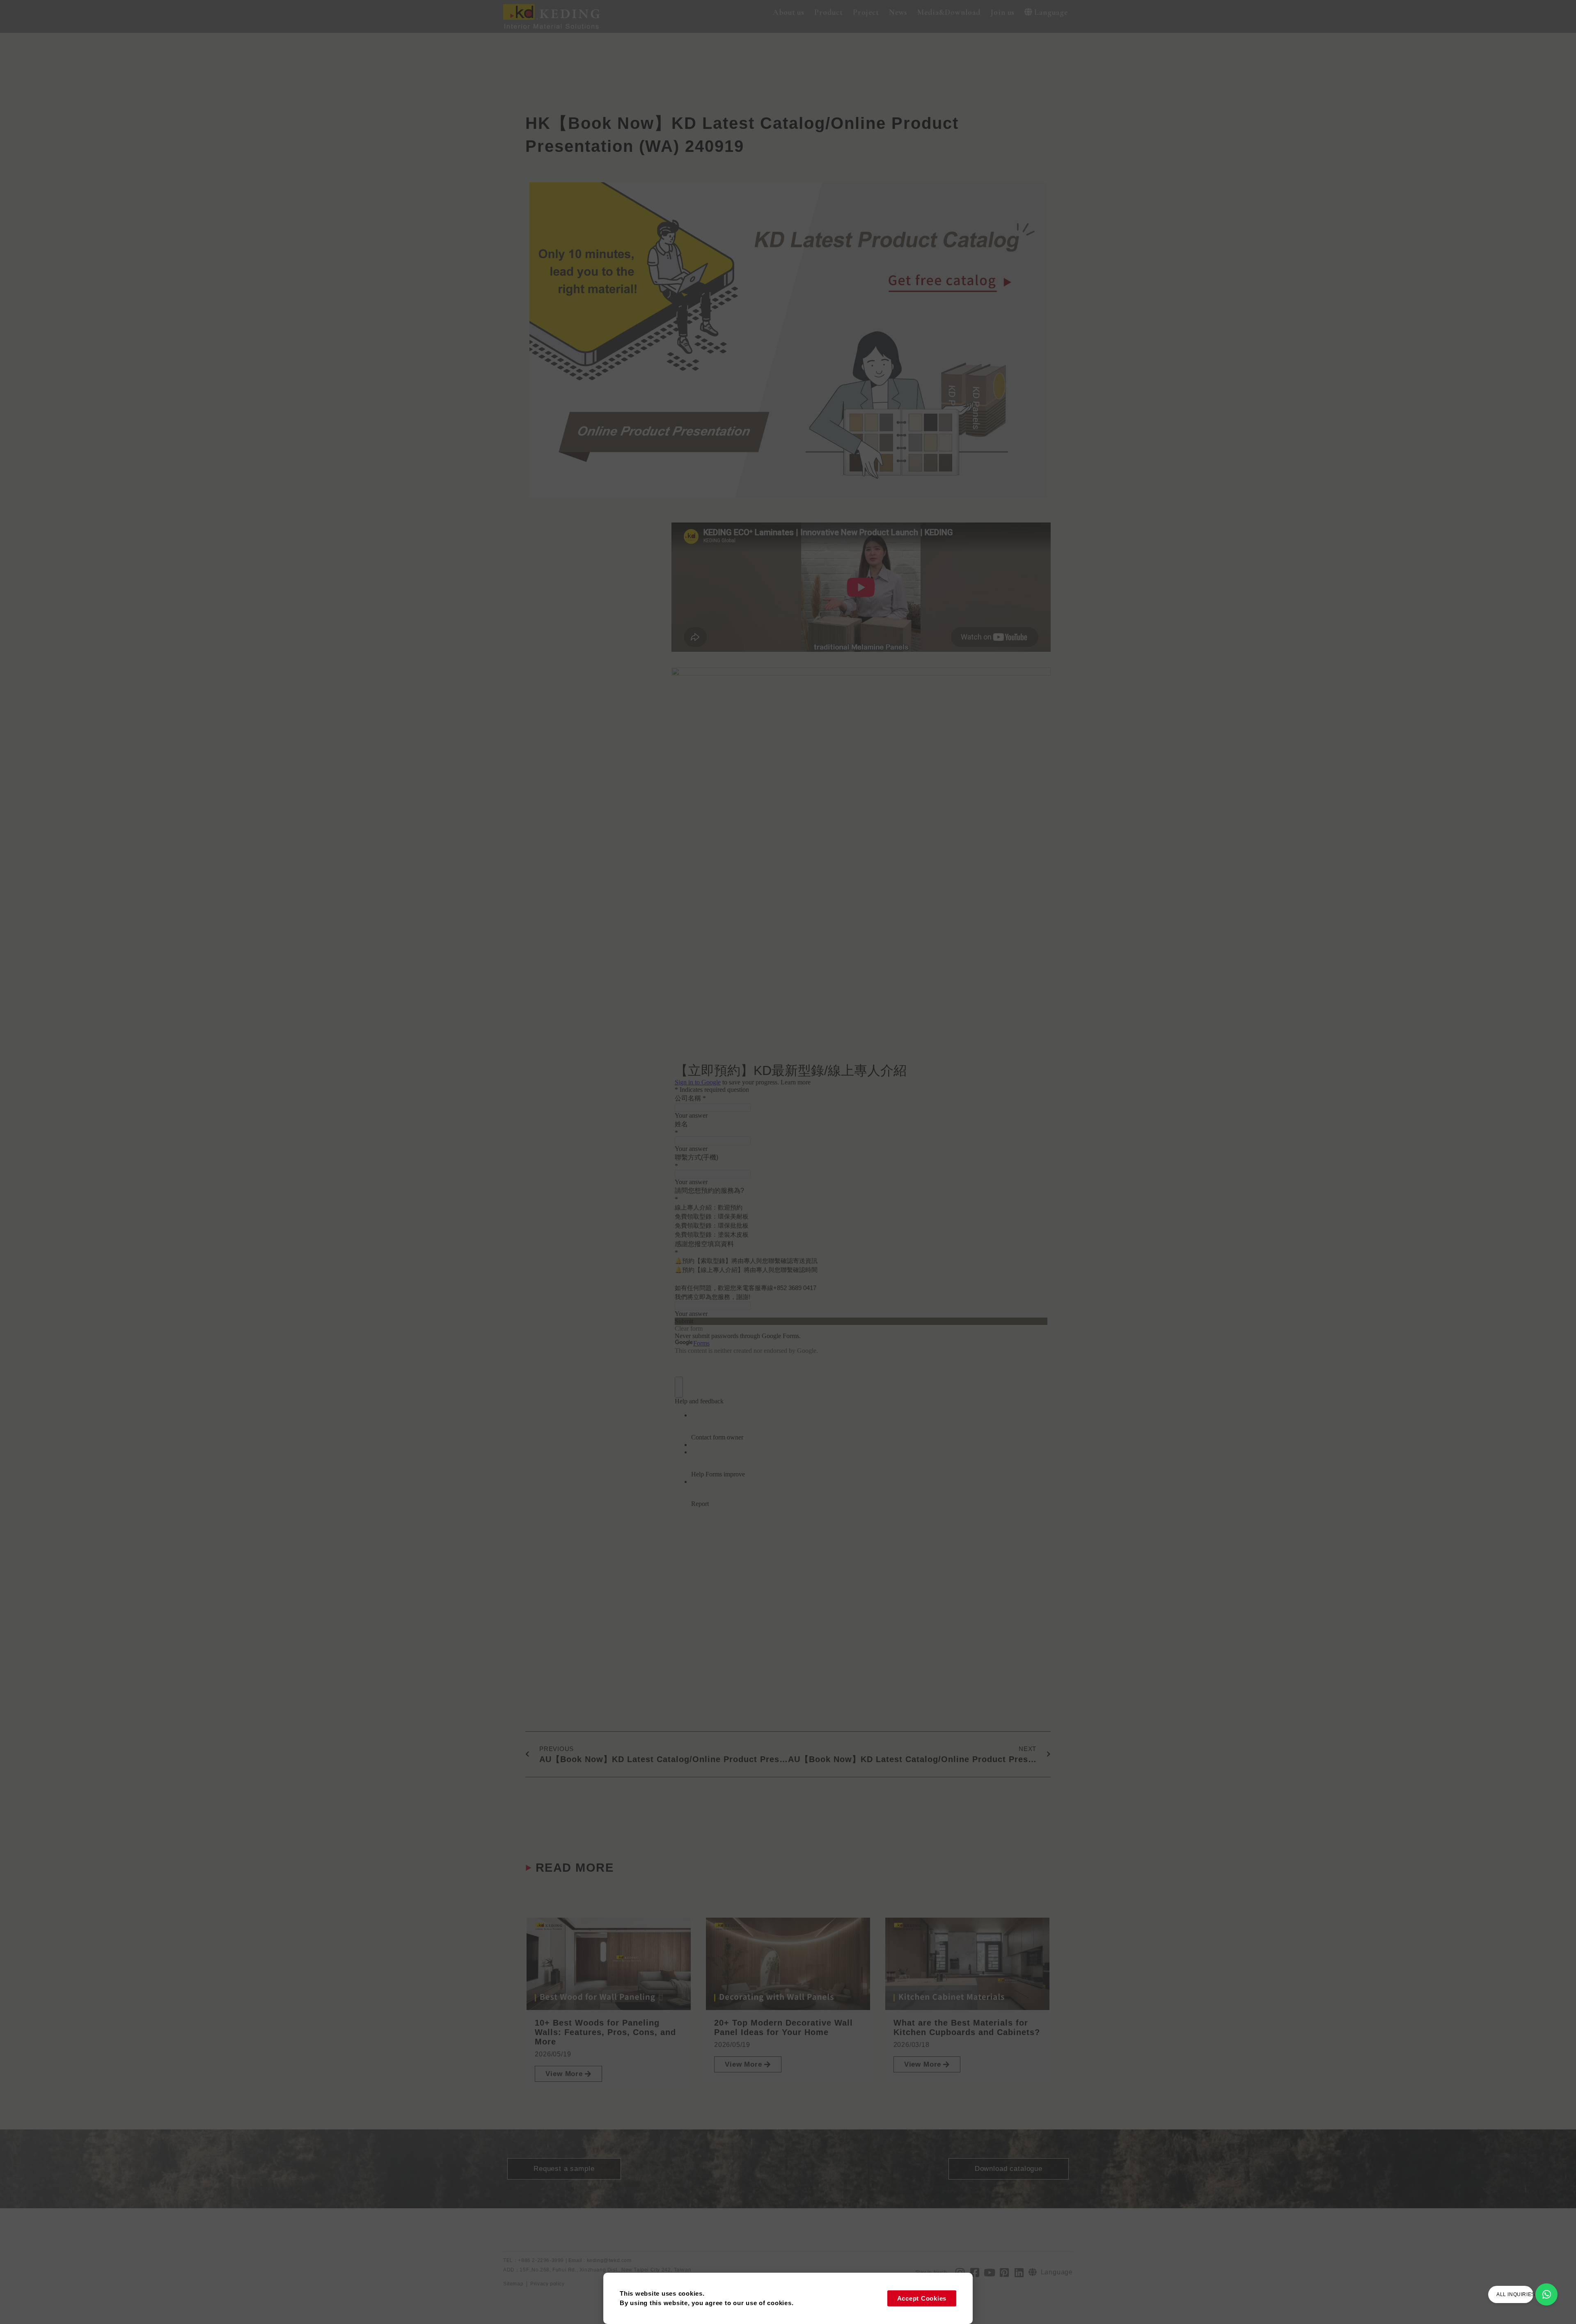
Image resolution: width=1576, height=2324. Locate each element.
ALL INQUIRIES (1516, 2294)
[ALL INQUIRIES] (1546, 2294)
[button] (789, 13)
